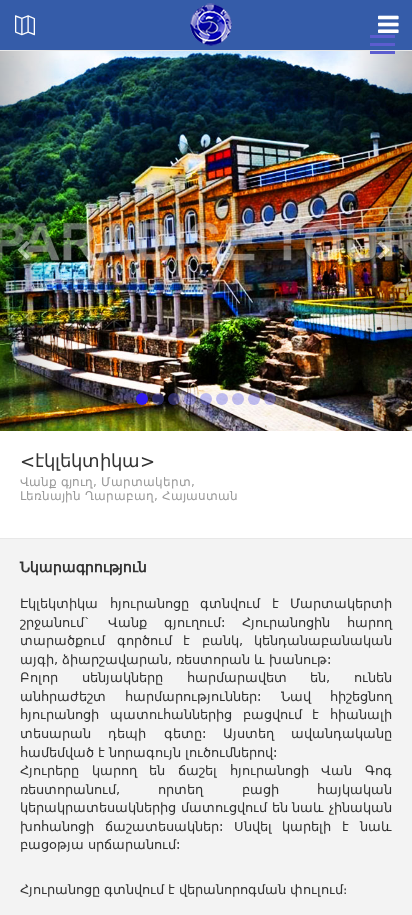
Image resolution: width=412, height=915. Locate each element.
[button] (31, 241)
